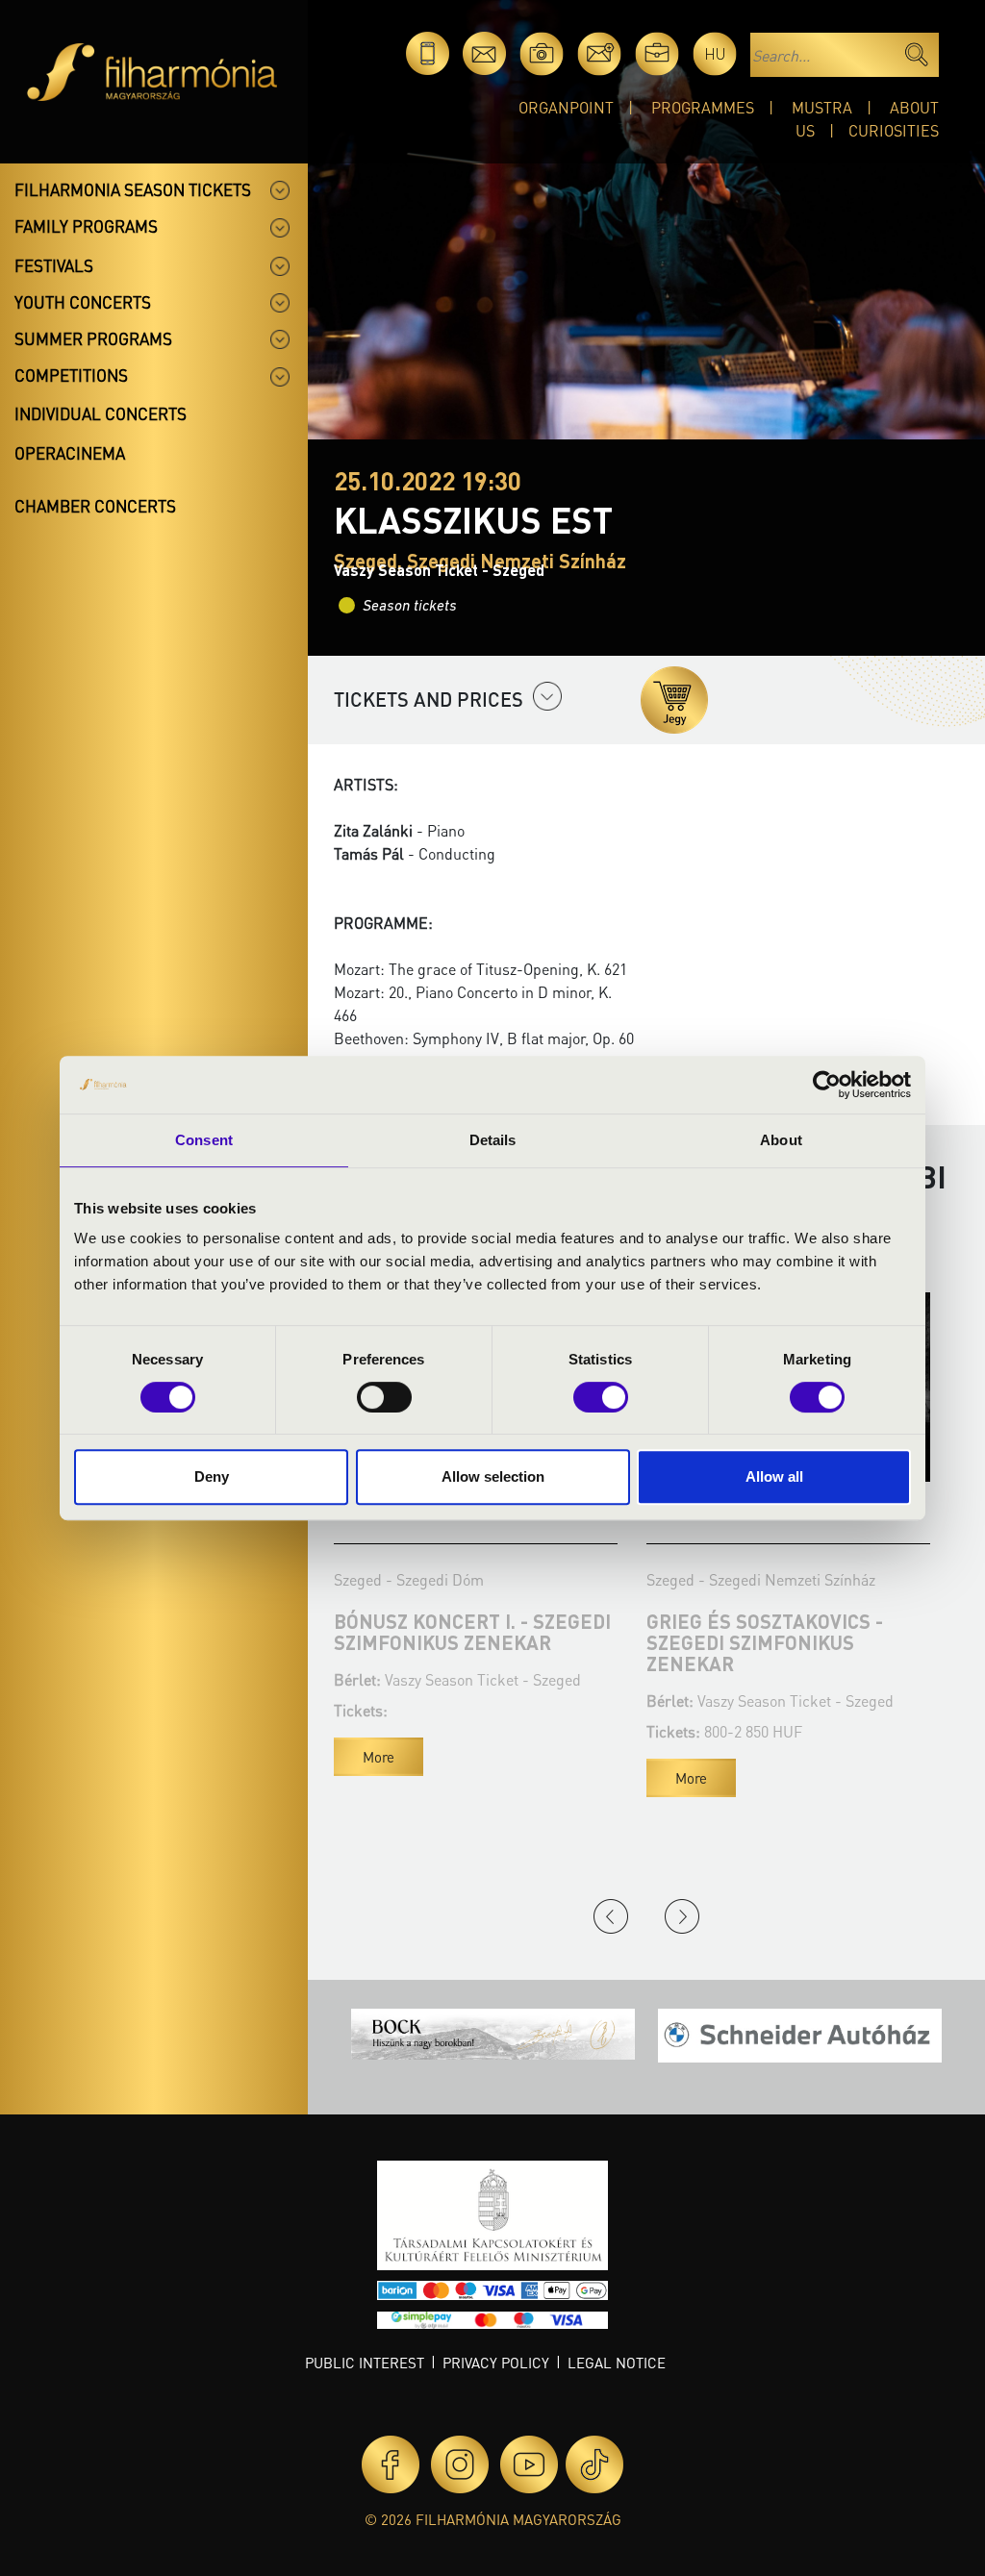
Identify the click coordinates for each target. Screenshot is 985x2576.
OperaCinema (70, 453)
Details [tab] (493, 1140)
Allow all (774, 1476)
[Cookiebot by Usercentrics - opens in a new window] (827, 1085)
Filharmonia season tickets (133, 189)
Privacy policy (496, 2363)
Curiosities (894, 130)
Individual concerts (101, 413)
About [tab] (781, 1140)
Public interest (365, 2363)
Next (682, 1916)
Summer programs (93, 338)
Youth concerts (83, 302)
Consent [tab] (204, 1140)
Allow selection (493, 1476)
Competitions (71, 375)
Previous (611, 1916)
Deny (212, 1476)
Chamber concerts (95, 506)
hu (715, 53)
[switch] (384, 1397)
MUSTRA (822, 107)
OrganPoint (566, 107)
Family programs (86, 226)
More (379, 1757)
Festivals (54, 265)
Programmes (703, 107)
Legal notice (617, 2363)
